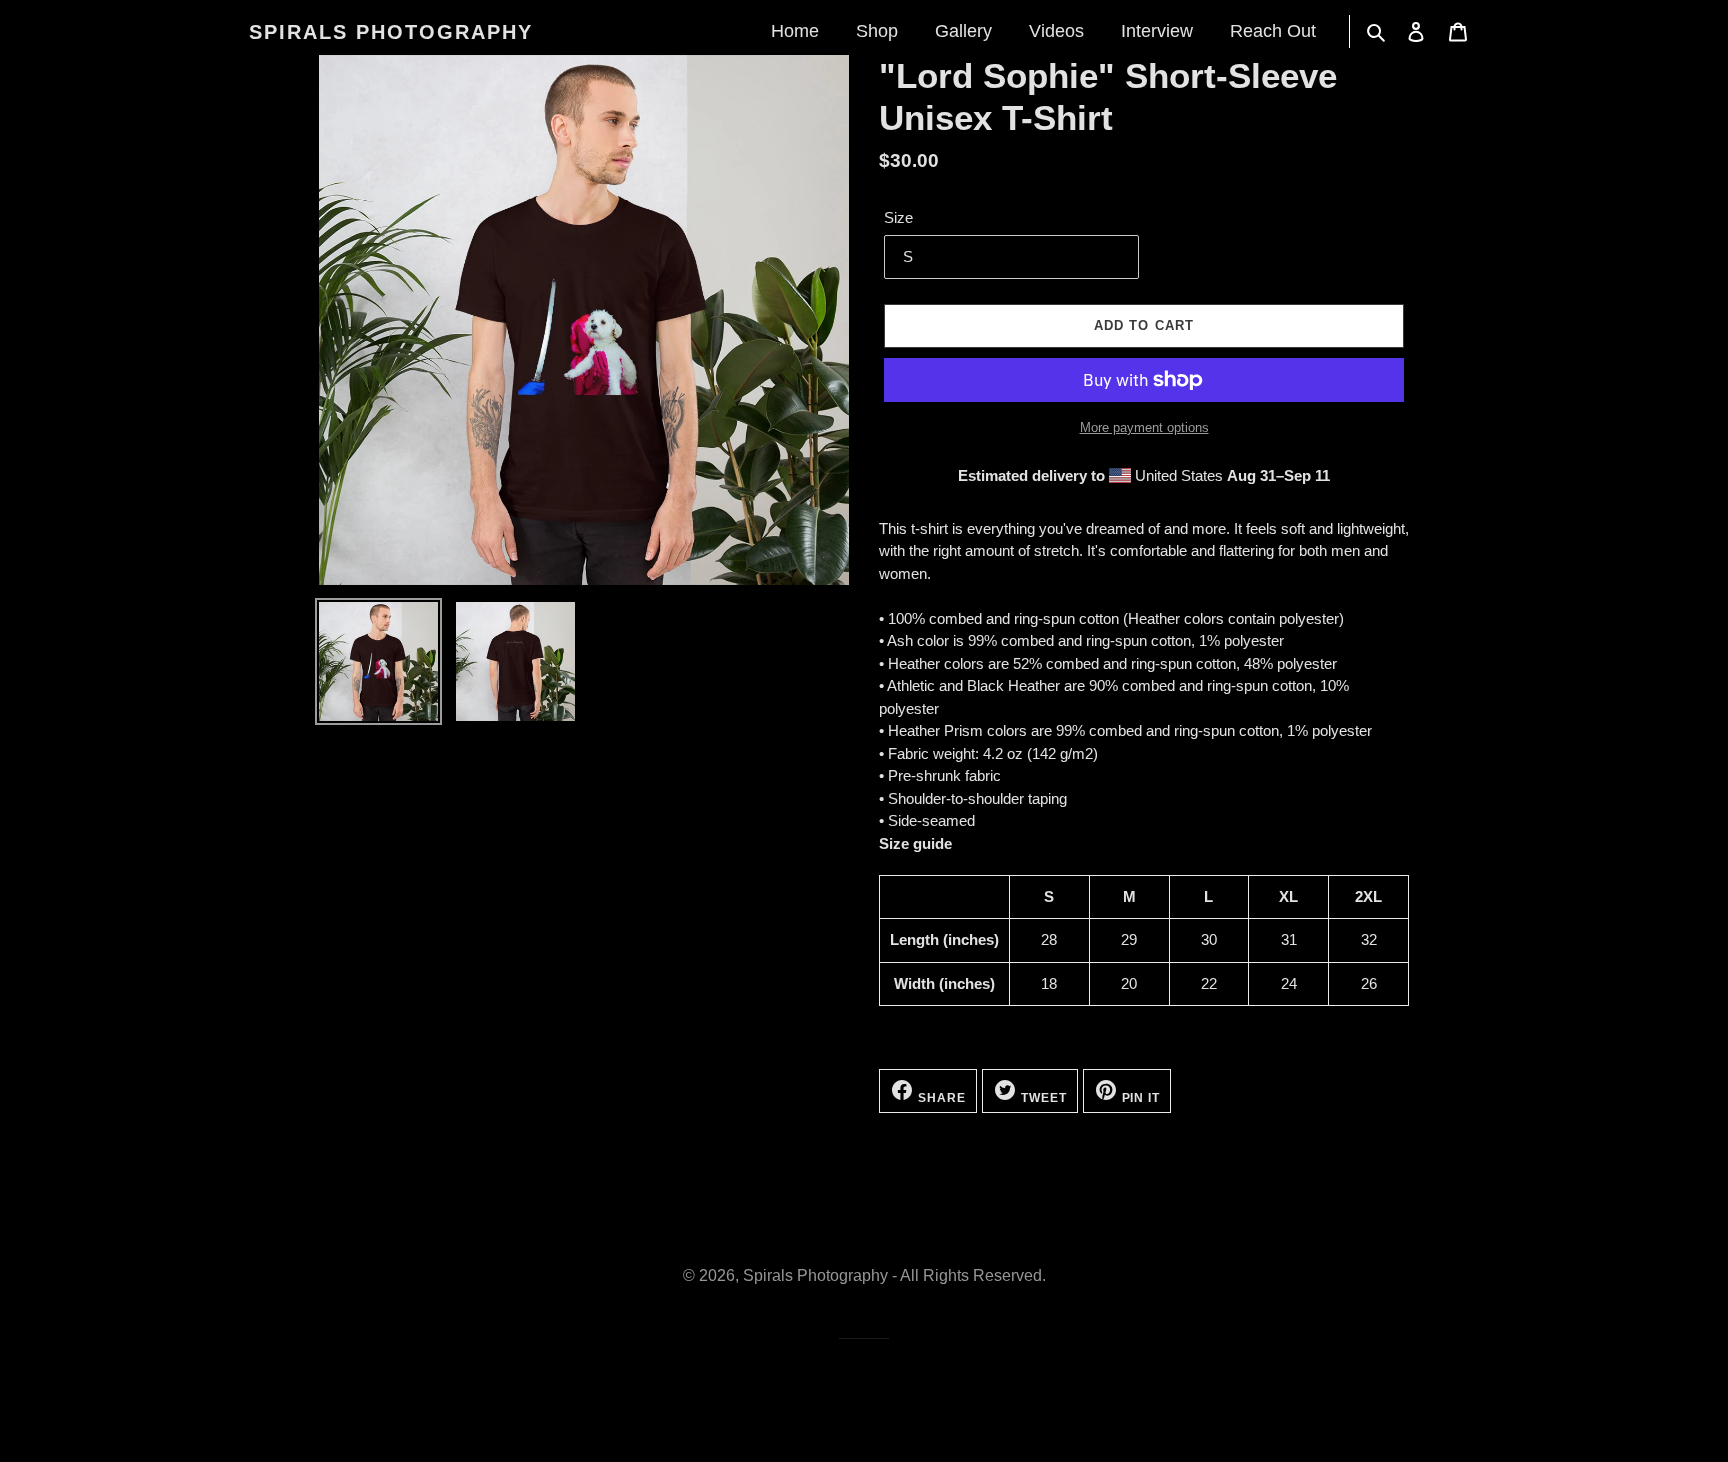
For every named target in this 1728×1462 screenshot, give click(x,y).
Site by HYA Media (864, 1349)
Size (898, 217)
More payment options (1144, 427)
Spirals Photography (391, 32)
